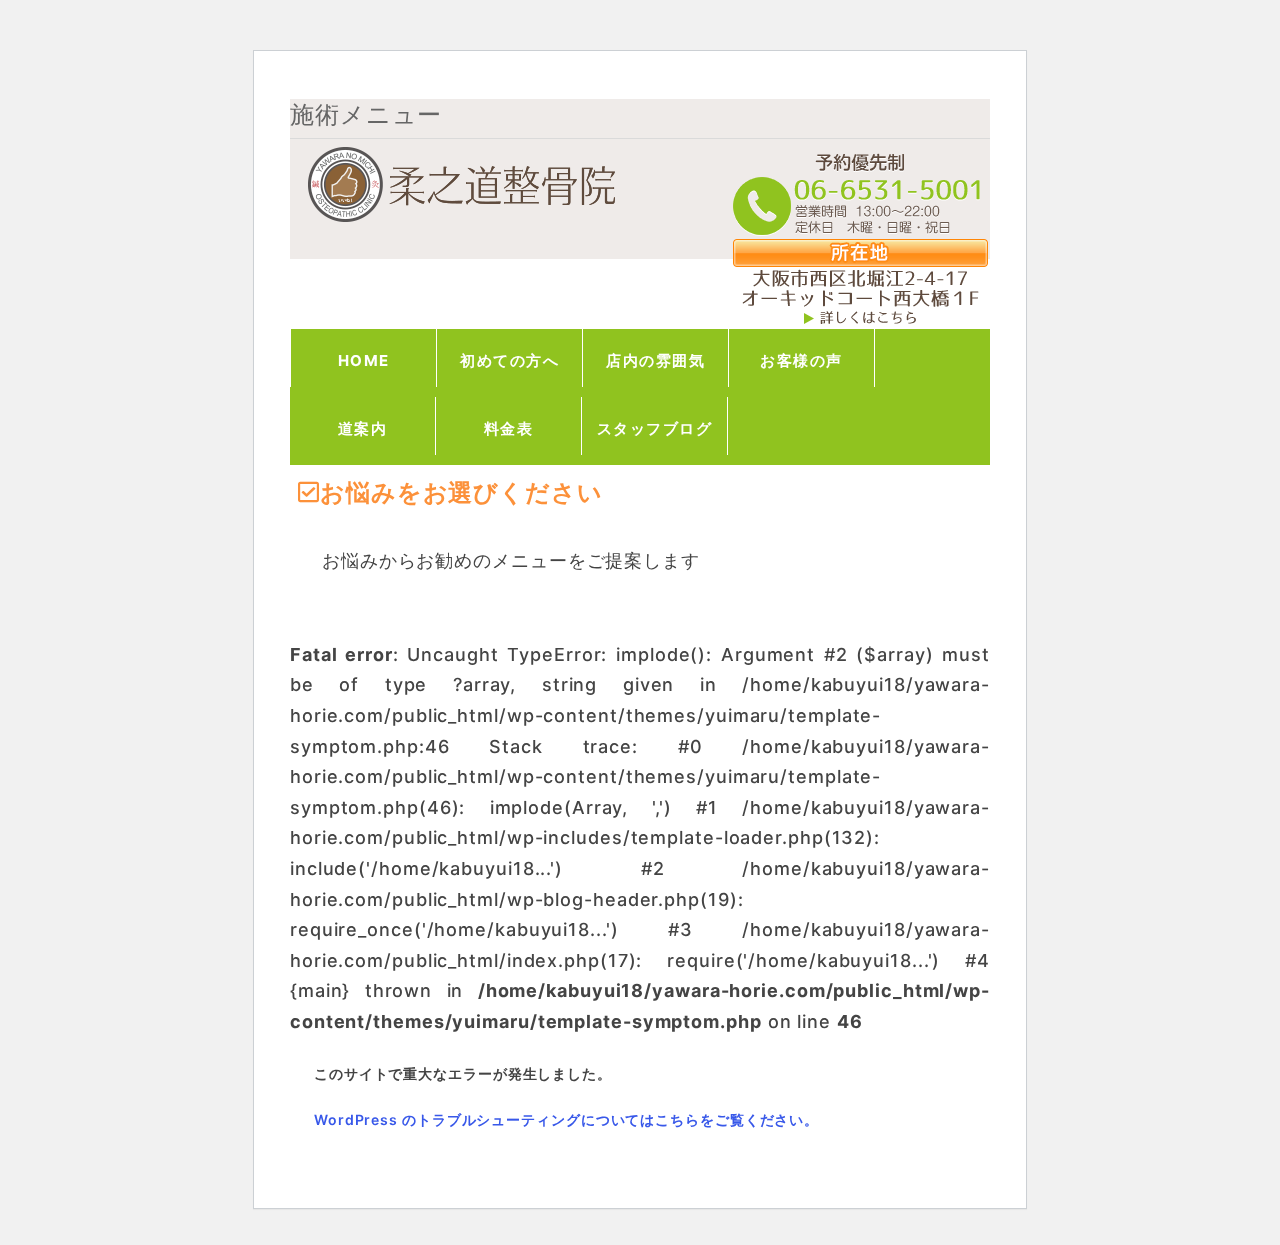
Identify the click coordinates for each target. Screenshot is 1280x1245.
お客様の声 (801, 360)
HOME (364, 360)
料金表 (509, 428)
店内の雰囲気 (655, 360)
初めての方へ (509, 360)
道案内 (363, 428)
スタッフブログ (655, 428)
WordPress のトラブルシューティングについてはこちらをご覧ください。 (566, 1119)
